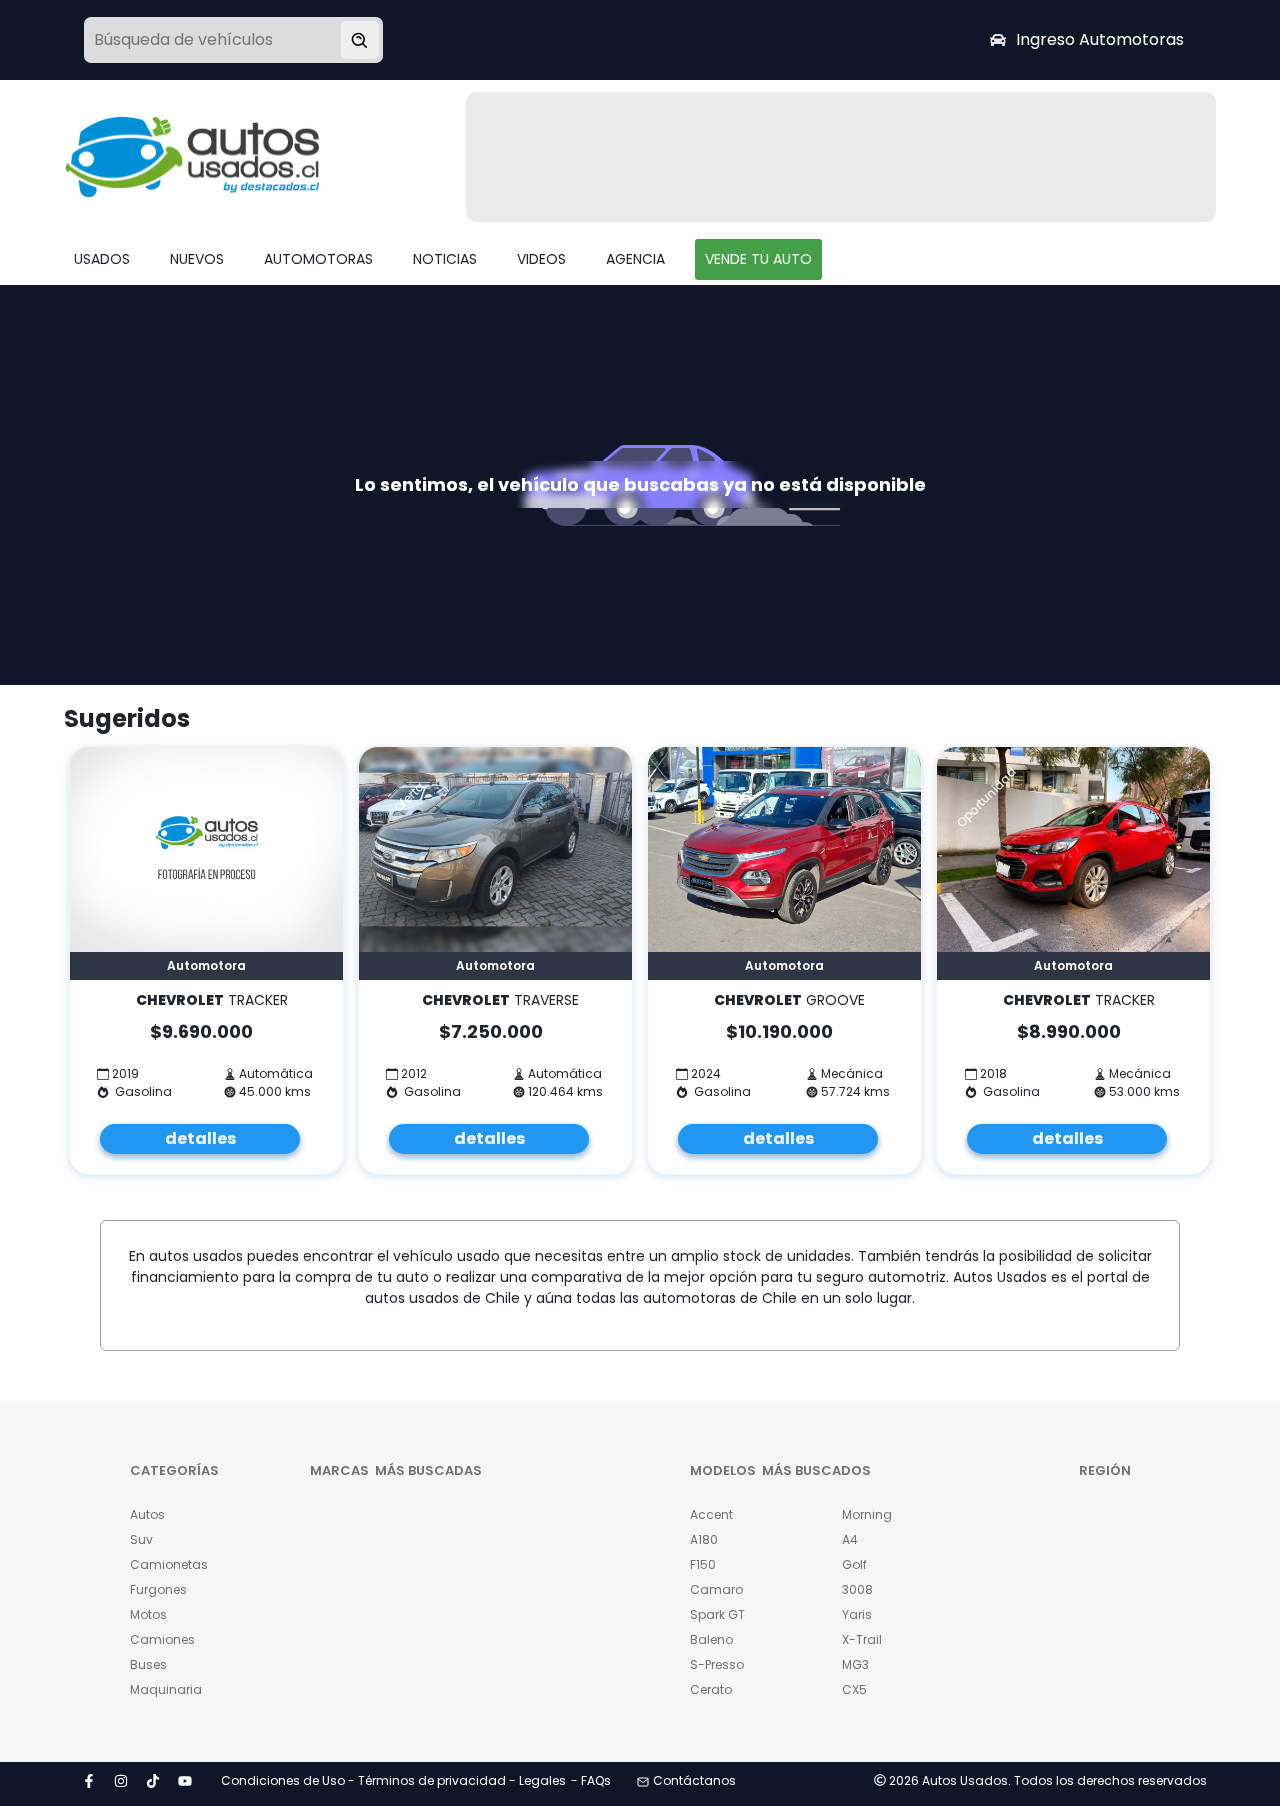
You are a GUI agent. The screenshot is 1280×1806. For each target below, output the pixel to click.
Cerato (711, 1689)
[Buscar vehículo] (360, 40)
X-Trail (862, 1639)
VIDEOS (541, 259)
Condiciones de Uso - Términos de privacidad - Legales (393, 1780)
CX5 (854, 1689)
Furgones (158, 1589)
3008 (857, 1589)
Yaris (857, 1614)
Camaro (716, 1589)
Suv (141, 1539)
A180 (704, 1539)
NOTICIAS (445, 259)
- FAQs (591, 1780)
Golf (854, 1564)
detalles (200, 1138)
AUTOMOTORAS (318, 259)
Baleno (711, 1639)
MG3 (855, 1664)
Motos (148, 1614)
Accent (711, 1514)
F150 (703, 1564)
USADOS (102, 259)
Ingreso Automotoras (1100, 39)
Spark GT (717, 1614)
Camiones (162, 1639)
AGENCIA (635, 259)
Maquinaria (166, 1689)
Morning (867, 1514)
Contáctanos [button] (694, 1780)
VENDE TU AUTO (758, 259)
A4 (850, 1539)
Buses (148, 1664)
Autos (147, 1514)
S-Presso (717, 1664)
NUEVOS (197, 259)
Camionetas (169, 1564)
